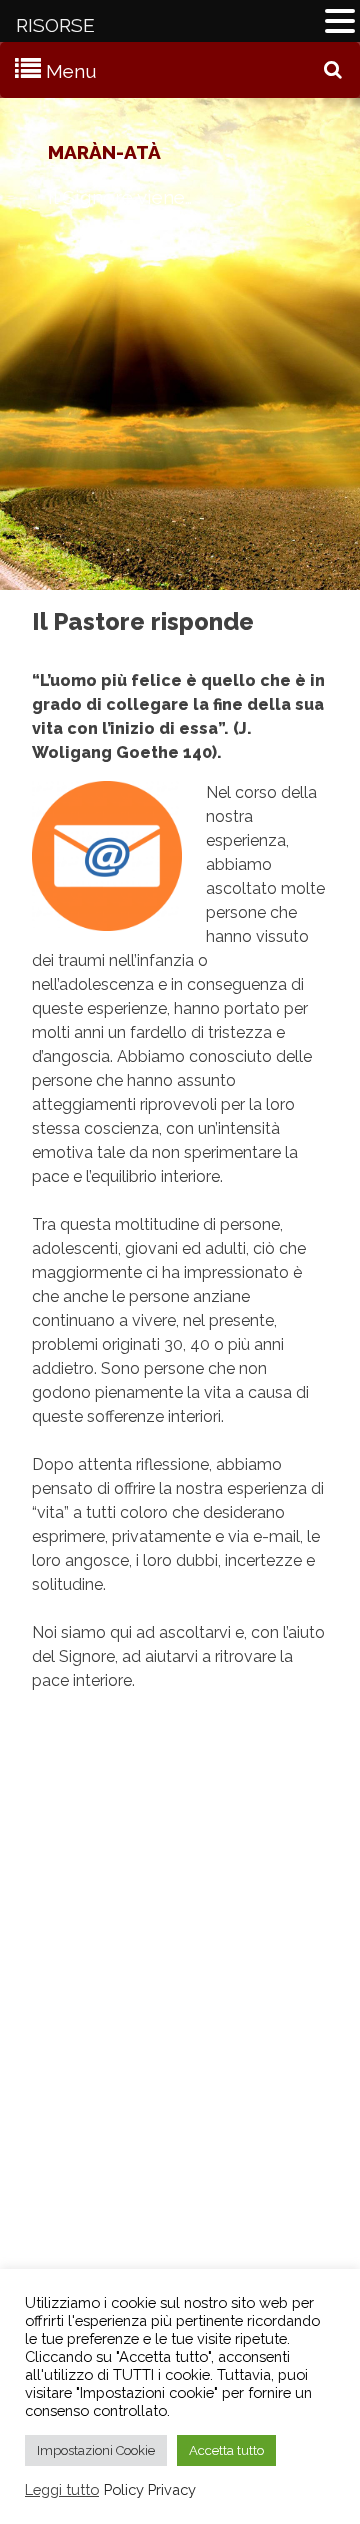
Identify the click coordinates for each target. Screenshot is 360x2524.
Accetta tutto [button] (226, 2450)
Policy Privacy (150, 2489)
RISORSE (55, 25)
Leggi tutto (62, 2489)
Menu (71, 71)
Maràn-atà (104, 152)
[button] (340, 23)
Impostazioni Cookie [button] (96, 2450)
